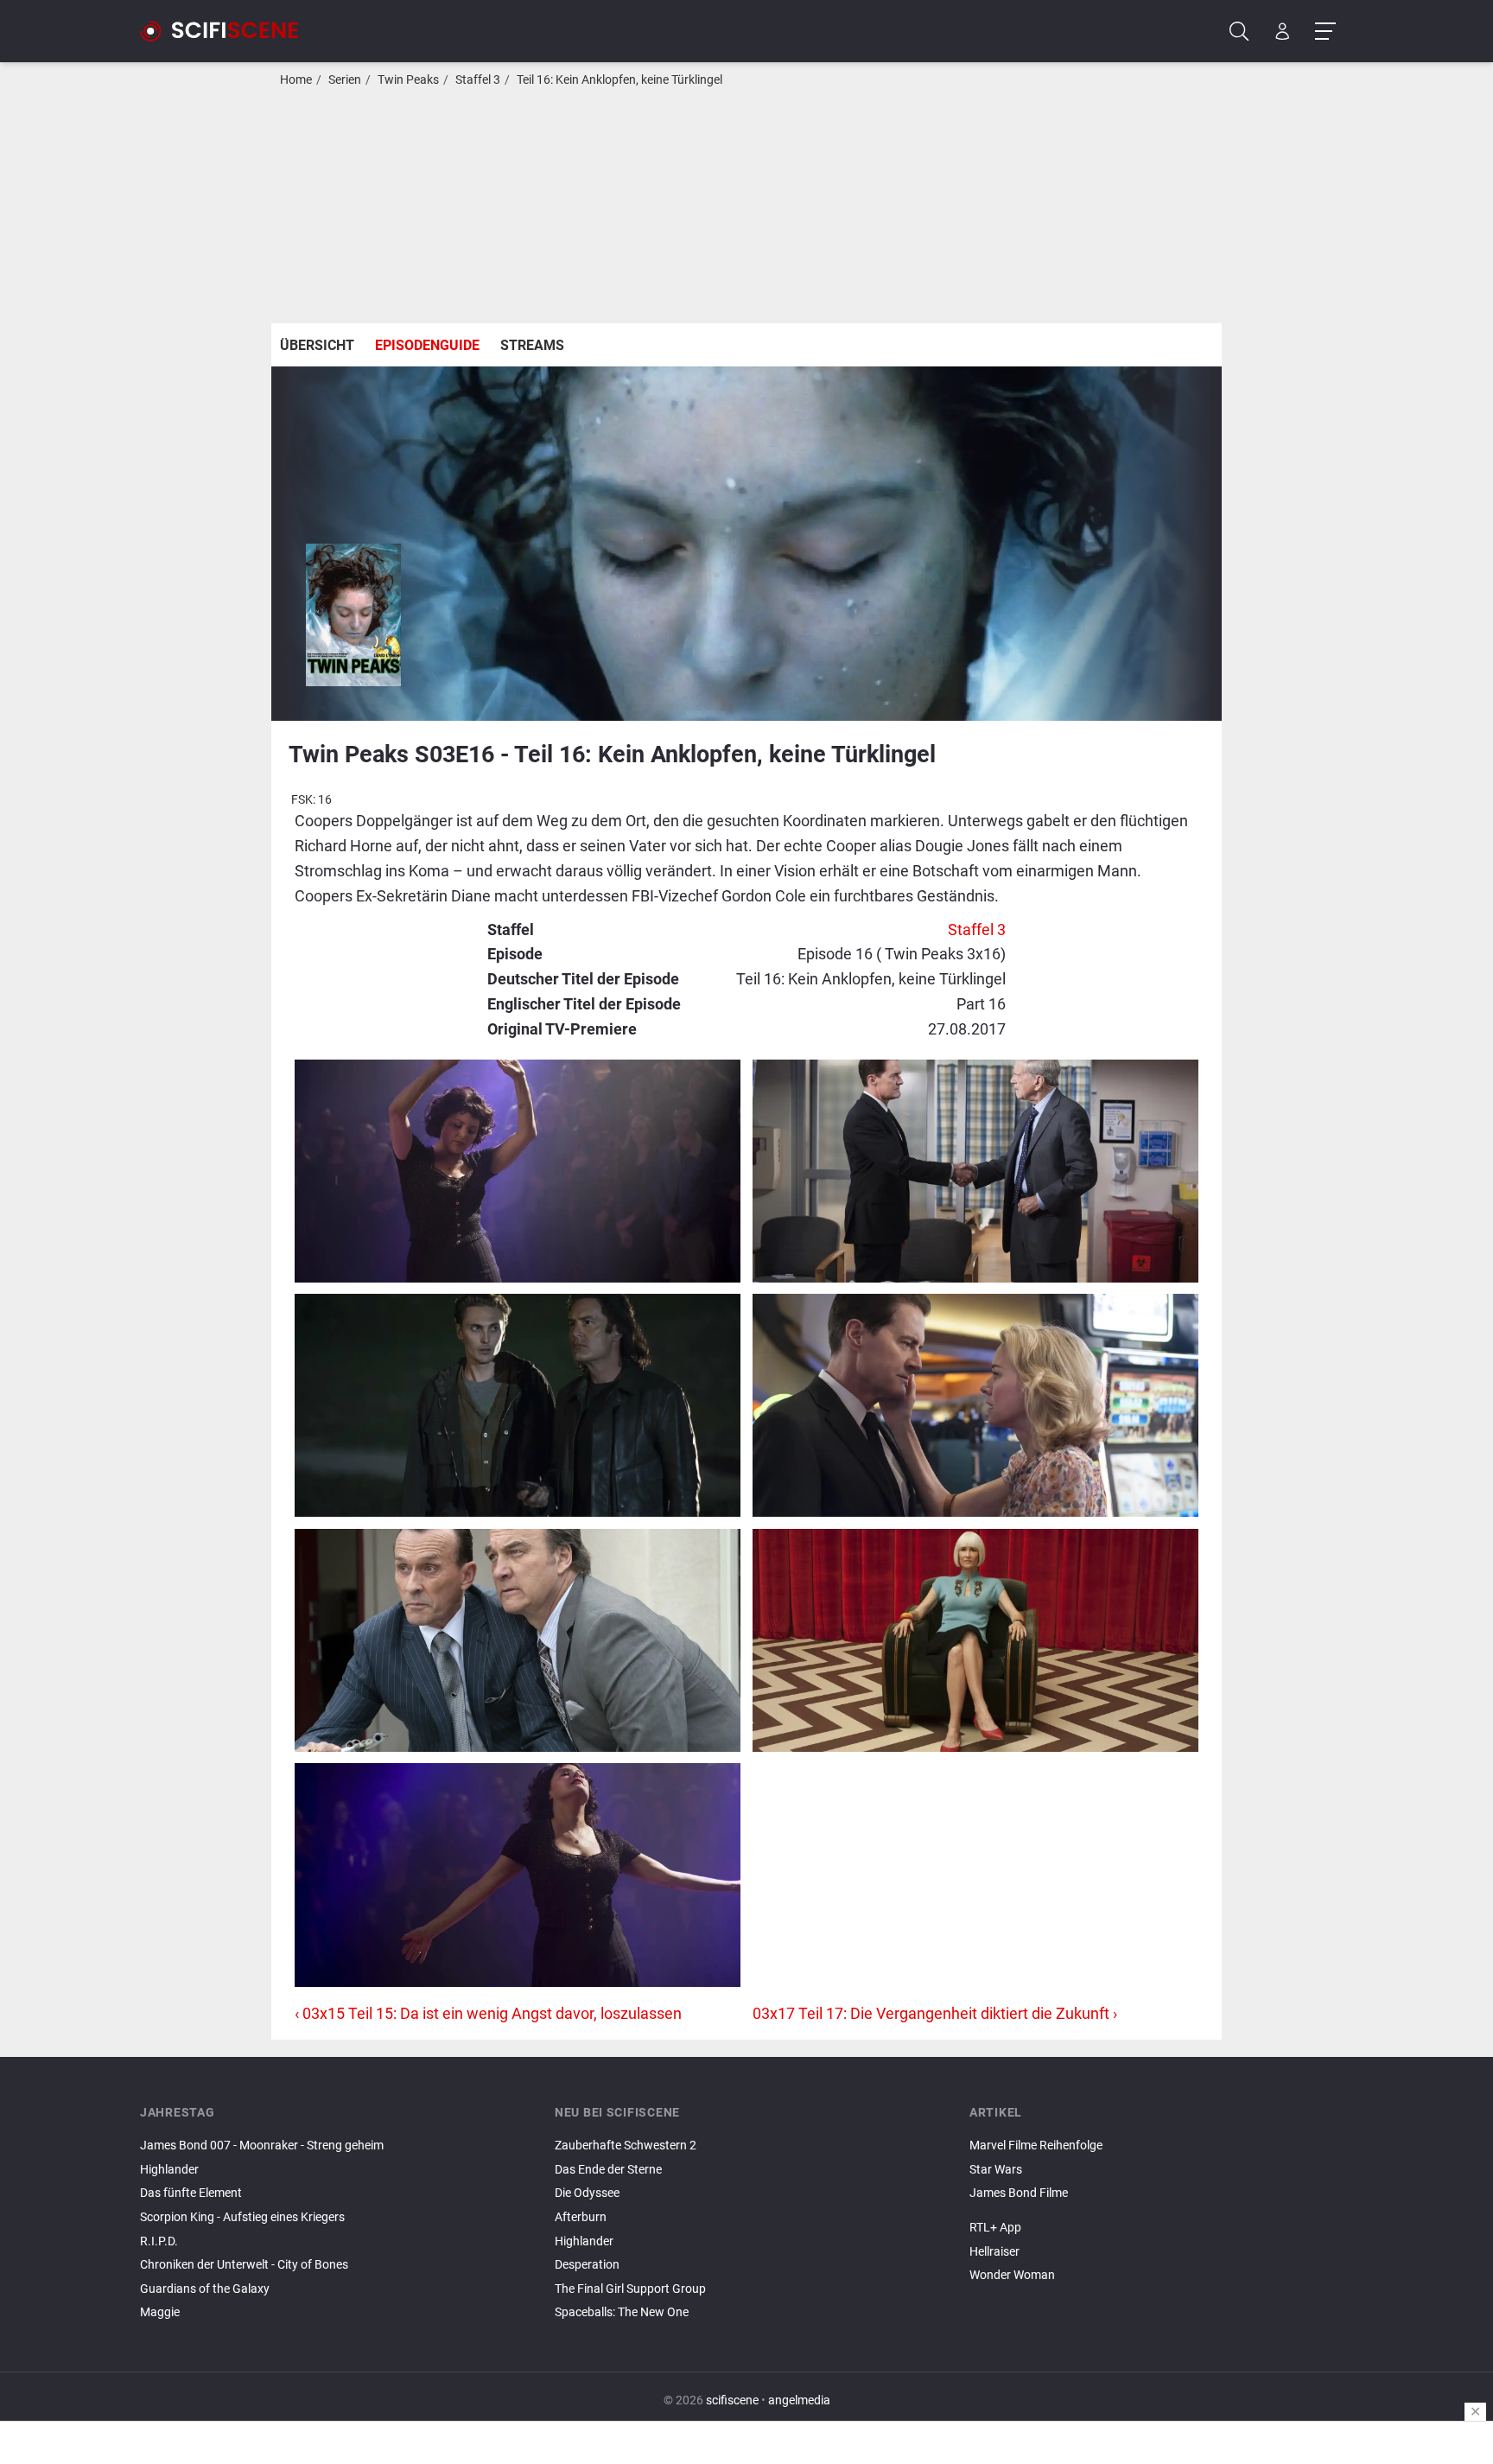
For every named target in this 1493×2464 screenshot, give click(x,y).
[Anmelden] (1283, 32)
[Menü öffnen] (1325, 32)
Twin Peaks (408, 80)
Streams (532, 345)
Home (296, 80)
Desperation (587, 2265)
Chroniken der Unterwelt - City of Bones (244, 2265)
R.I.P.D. (159, 2241)
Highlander (169, 2170)
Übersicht (317, 345)
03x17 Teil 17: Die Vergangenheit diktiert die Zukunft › (935, 2013)
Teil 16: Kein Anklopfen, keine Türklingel (619, 80)
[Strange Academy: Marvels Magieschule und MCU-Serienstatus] (1161, 2213)
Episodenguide (427, 345)
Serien (345, 80)
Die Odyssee (587, 2193)
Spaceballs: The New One (622, 2312)
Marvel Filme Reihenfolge (1036, 2146)
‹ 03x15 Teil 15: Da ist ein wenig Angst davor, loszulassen (488, 2013)
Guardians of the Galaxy (205, 2289)
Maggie (160, 2312)
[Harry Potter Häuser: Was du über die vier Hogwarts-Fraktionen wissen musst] (1161, 2208)
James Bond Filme (1019, 2193)
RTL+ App (995, 2228)
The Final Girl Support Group (630, 2289)
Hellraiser (994, 2252)
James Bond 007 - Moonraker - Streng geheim (262, 2146)
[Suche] (1239, 32)
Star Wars (996, 2170)
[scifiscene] (226, 31)
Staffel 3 (478, 80)
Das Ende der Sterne (608, 2170)
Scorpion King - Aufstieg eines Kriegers (242, 2217)
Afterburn (581, 2217)
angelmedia (799, 2400)
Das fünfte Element (191, 2193)
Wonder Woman (1012, 2275)
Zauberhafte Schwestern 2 (626, 2146)
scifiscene (732, 2400)
